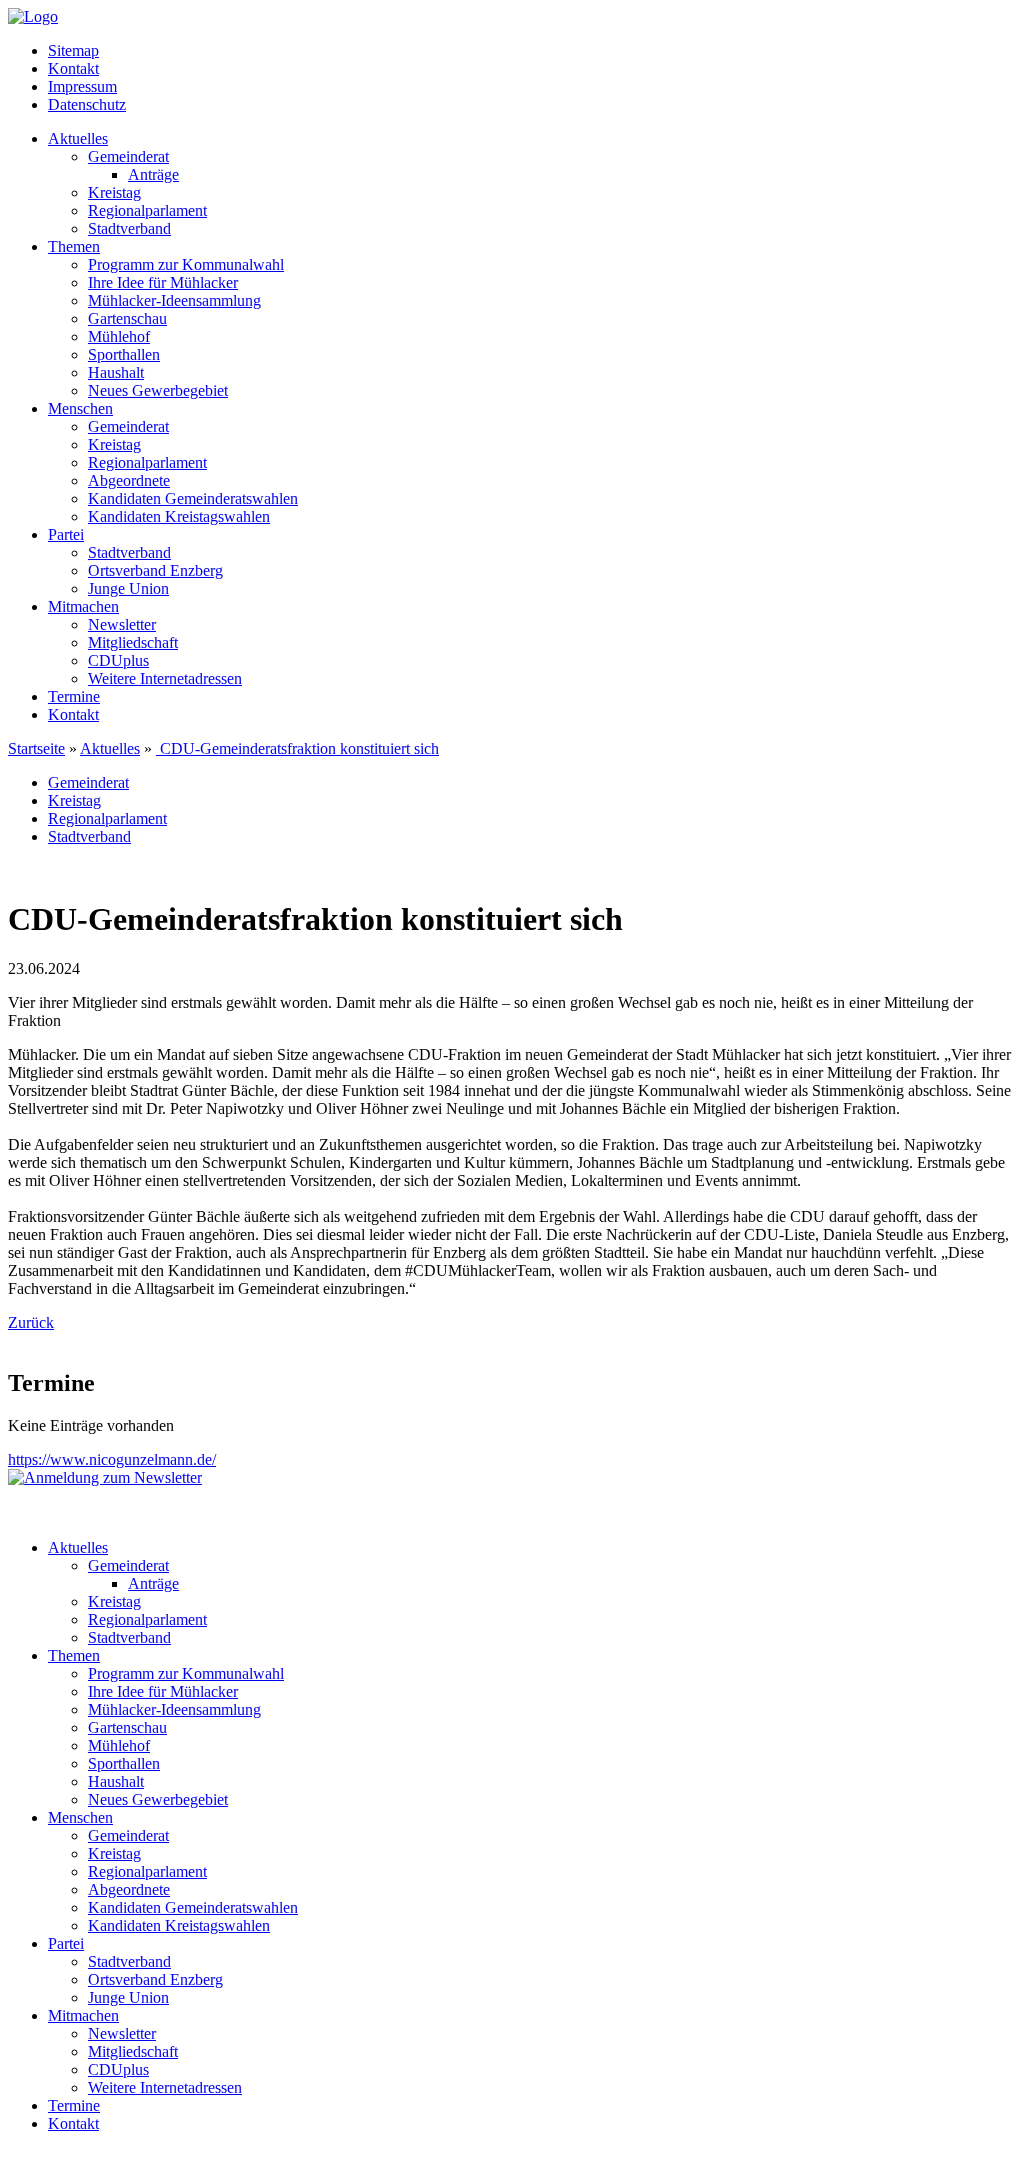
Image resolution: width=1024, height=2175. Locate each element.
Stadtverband (129, 228)
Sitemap (73, 50)
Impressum (82, 86)
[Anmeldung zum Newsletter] (105, 1477)
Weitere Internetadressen (165, 678)
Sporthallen (124, 354)
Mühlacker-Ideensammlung (174, 300)
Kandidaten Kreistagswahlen (179, 516)
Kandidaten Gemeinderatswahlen (193, 498)
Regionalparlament (147, 210)
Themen (74, 246)
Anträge (153, 174)
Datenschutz (87, 104)
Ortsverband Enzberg (155, 570)
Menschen (80, 408)
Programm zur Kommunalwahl (186, 264)
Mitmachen (83, 606)
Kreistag (114, 192)
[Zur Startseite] (33, 16)
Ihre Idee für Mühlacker (163, 282)
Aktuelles (78, 138)
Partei (66, 534)
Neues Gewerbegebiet (158, 390)
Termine (74, 696)
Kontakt (73, 68)
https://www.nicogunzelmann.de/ (112, 1459)
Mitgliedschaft (133, 642)
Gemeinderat (128, 156)
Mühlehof (119, 336)
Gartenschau (127, 318)
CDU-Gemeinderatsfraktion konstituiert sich (297, 748)
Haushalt (116, 372)
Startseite (36, 748)
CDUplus (118, 660)
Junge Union (128, 588)
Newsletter (122, 624)
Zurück (31, 1322)
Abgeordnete (129, 480)
